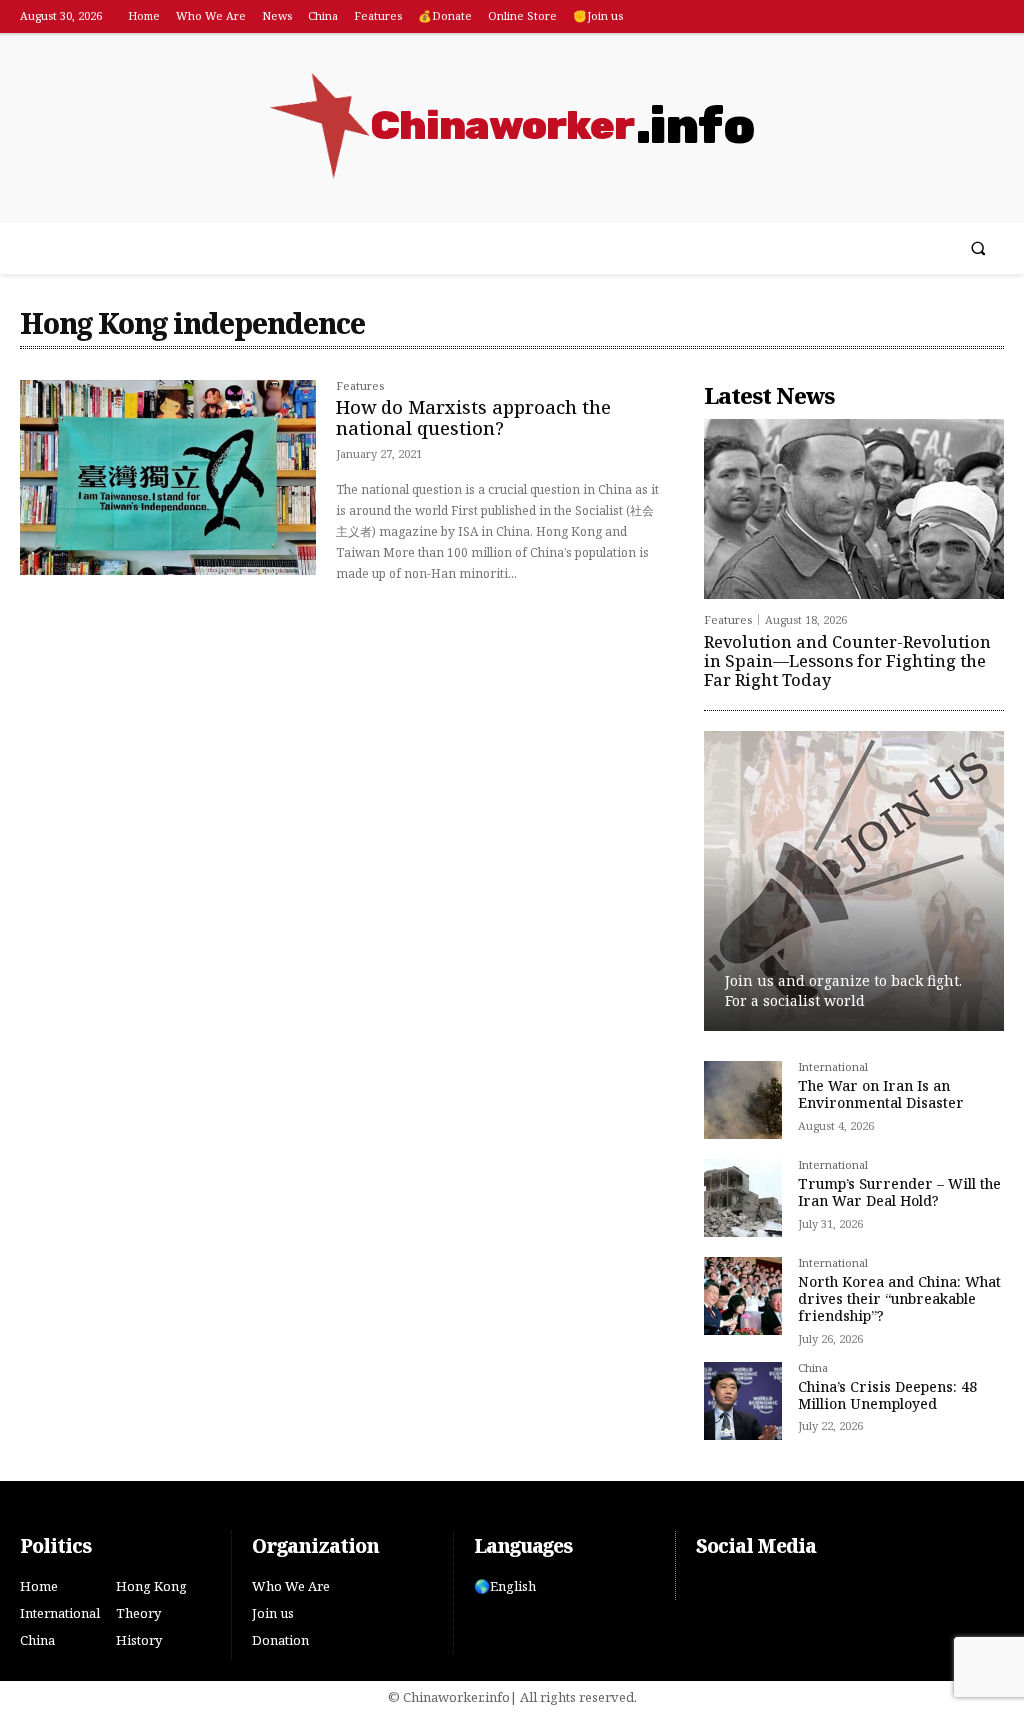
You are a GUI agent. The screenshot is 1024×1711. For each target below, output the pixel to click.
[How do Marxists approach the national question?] (168, 478)
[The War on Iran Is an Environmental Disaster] (743, 1100)
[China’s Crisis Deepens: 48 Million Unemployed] (743, 1401)
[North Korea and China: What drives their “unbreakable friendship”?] (743, 1296)
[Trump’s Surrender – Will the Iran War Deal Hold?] (743, 1198)
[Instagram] (988, 17)
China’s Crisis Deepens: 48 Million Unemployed (887, 1395)
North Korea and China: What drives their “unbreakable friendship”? (899, 1298)
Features (360, 386)
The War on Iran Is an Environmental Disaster (881, 1094)
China (813, 1368)
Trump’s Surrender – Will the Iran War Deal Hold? (899, 1192)
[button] (978, 248)
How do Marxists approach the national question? (473, 418)
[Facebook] (957, 17)
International (833, 1067)
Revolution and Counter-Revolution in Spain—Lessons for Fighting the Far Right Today (847, 661)
